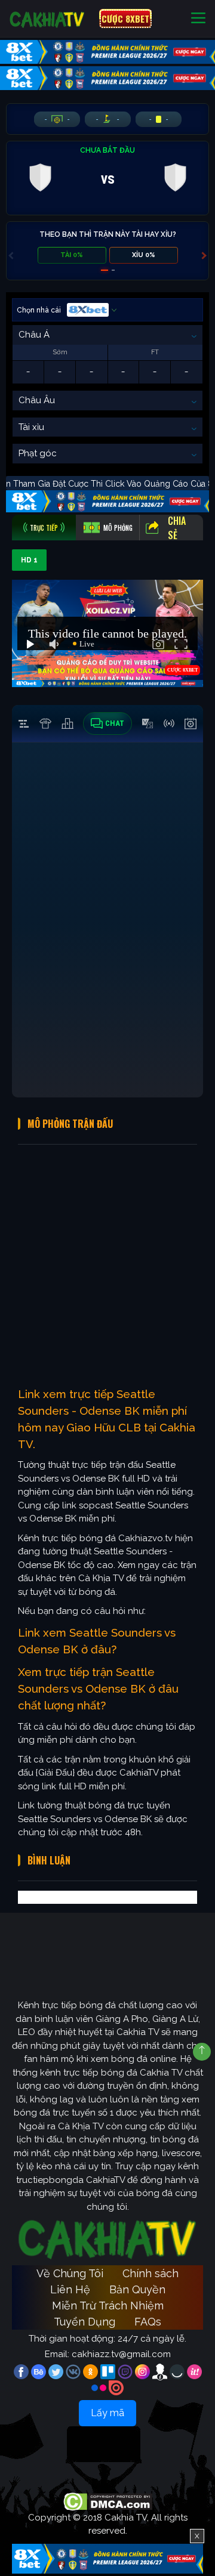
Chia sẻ (177, 528)
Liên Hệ (70, 2289)
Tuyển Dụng (85, 2322)
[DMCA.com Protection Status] (108, 2501)
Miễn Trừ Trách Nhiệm (108, 2306)
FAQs (148, 2322)
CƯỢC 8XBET (125, 18)
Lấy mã (107, 2413)
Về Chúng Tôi (70, 2273)
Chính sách (150, 2273)
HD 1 (29, 560)
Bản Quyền (137, 2289)
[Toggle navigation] (198, 19)
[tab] (44, 528)
